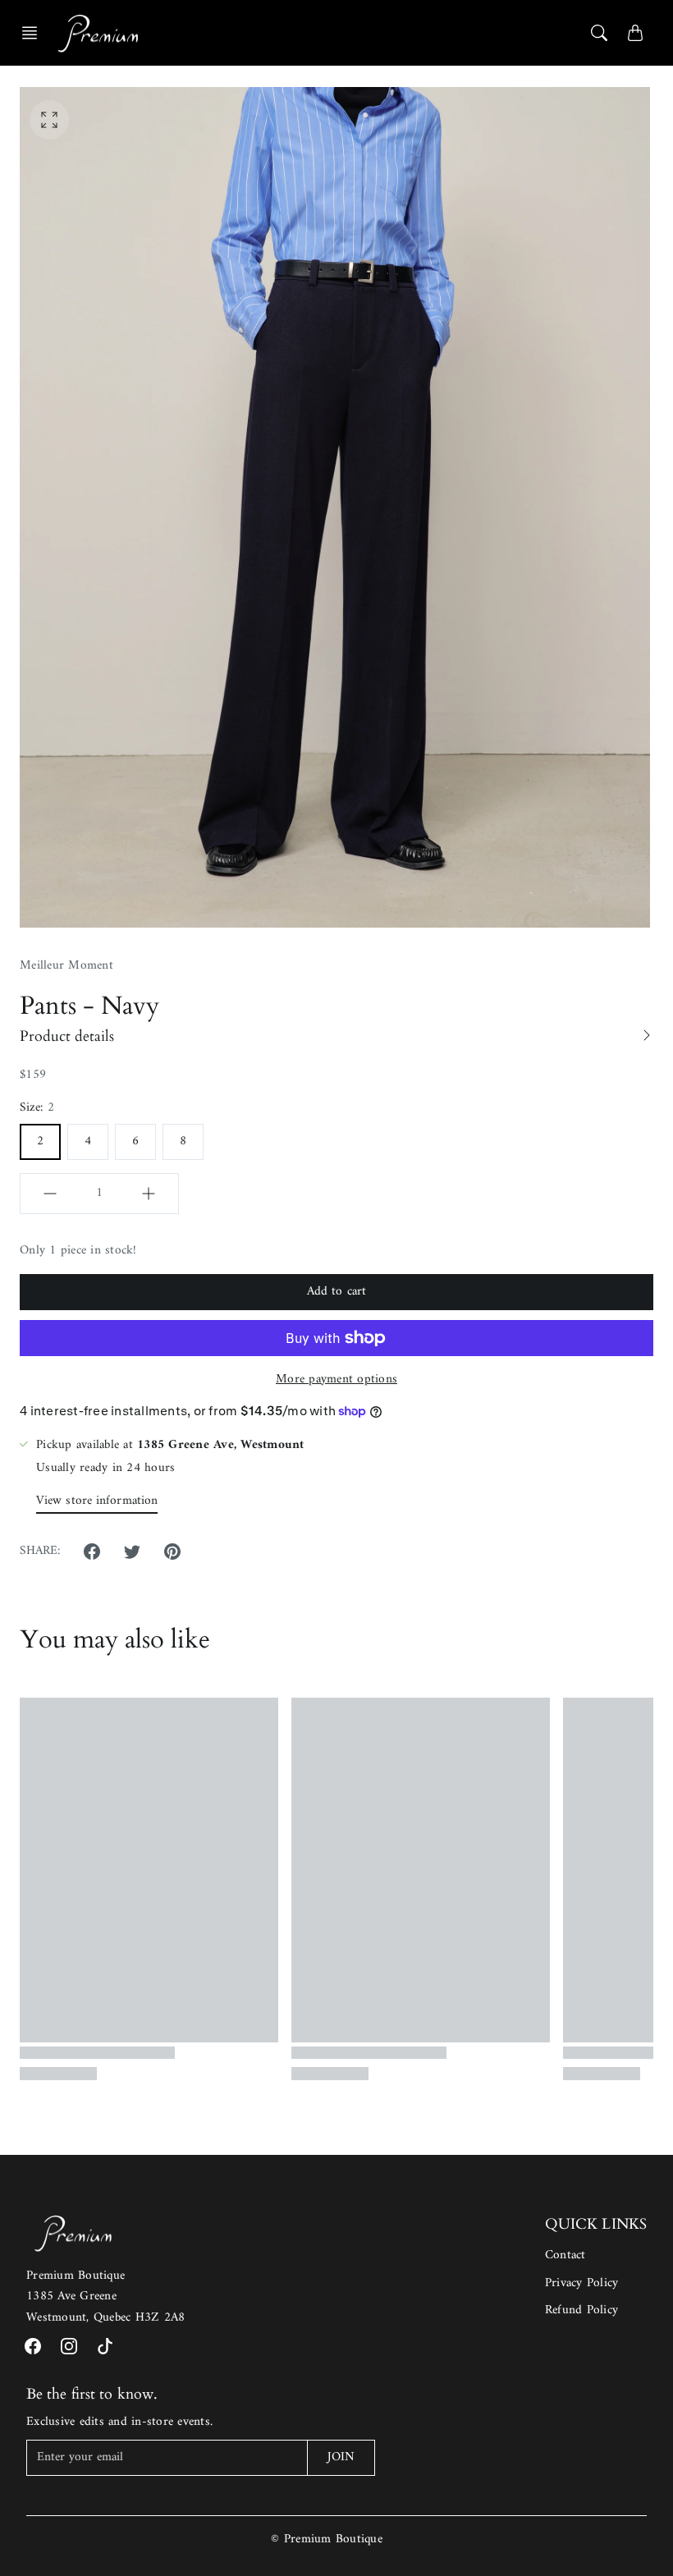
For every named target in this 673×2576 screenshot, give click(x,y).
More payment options (336, 1380)
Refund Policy (581, 2310)
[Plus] (149, 1194)
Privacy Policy (582, 2283)
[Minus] (50, 1194)
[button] (34, 33)
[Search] (599, 33)
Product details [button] (67, 1036)
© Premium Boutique (327, 2539)
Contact (565, 2255)
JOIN (341, 2457)
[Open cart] (635, 33)
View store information (97, 1501)
